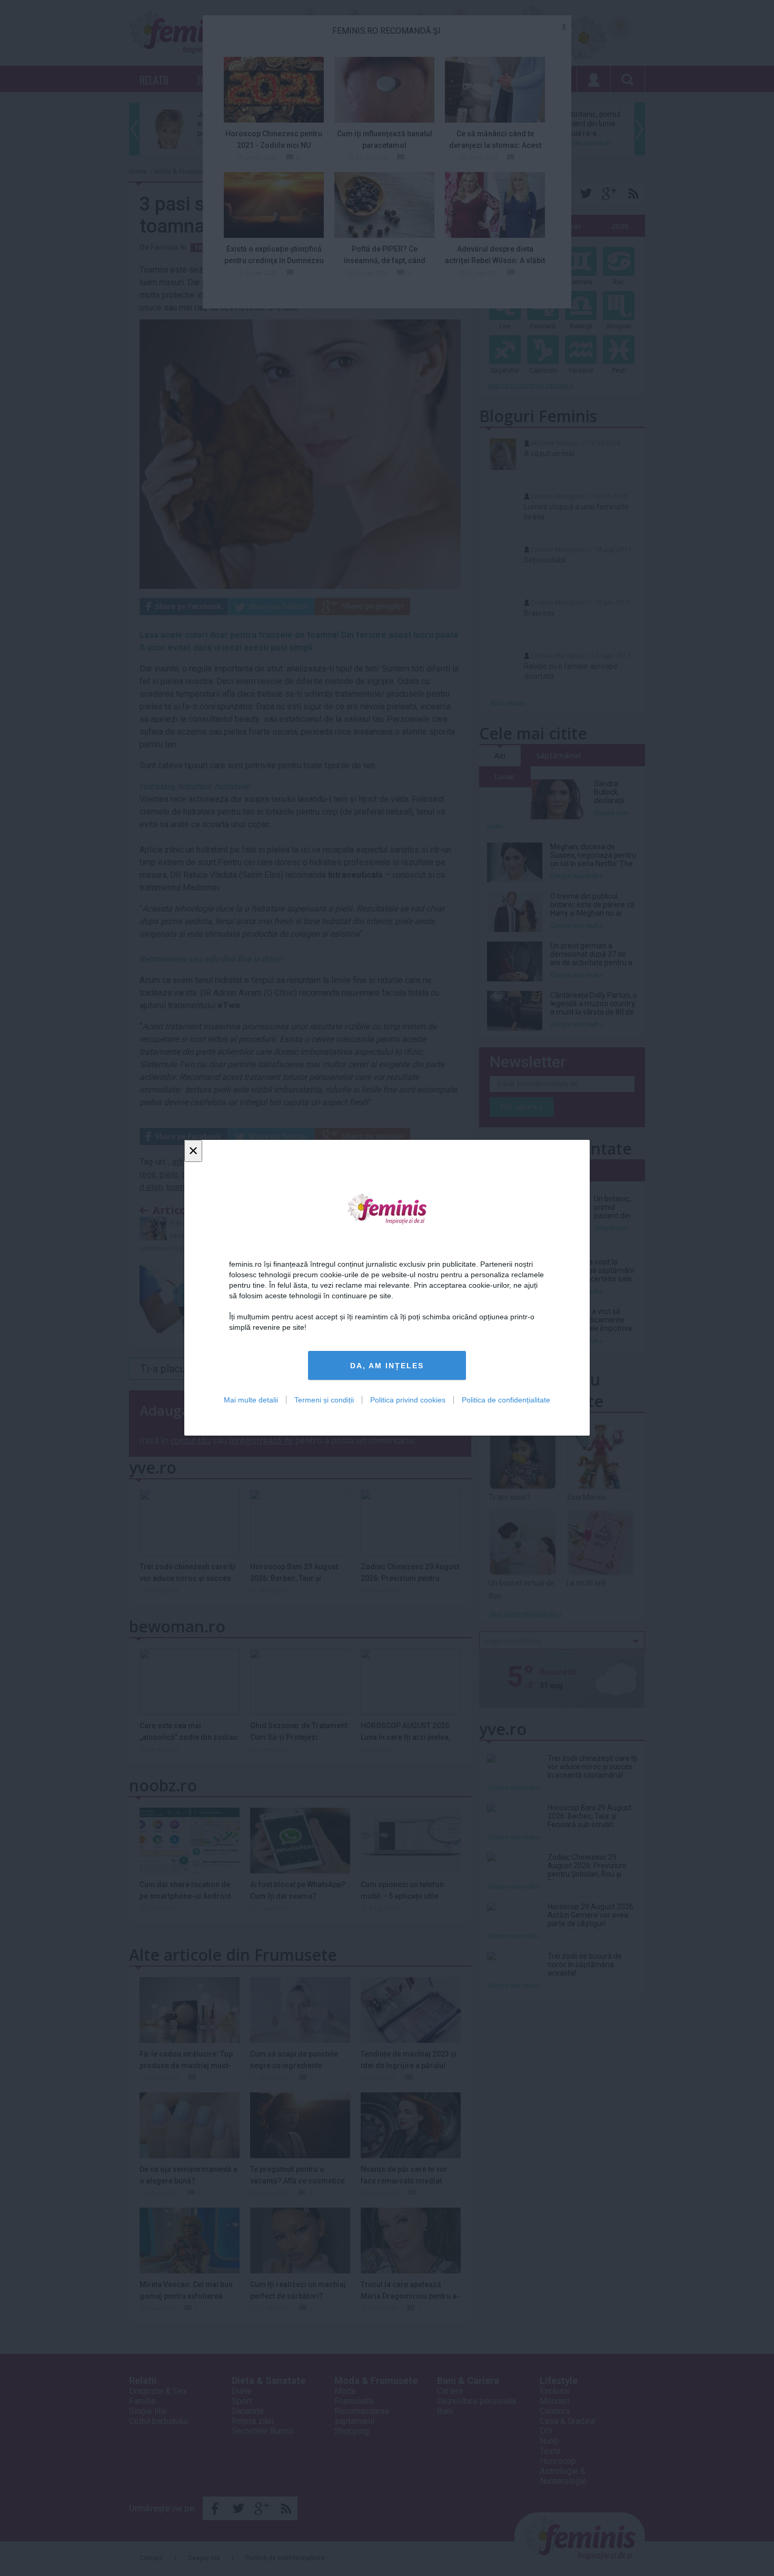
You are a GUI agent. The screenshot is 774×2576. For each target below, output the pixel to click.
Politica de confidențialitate (506, 1400)
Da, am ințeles (387, 1366)
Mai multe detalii (251, 1400)
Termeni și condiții (324, 1400)
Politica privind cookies (408, 1400)
